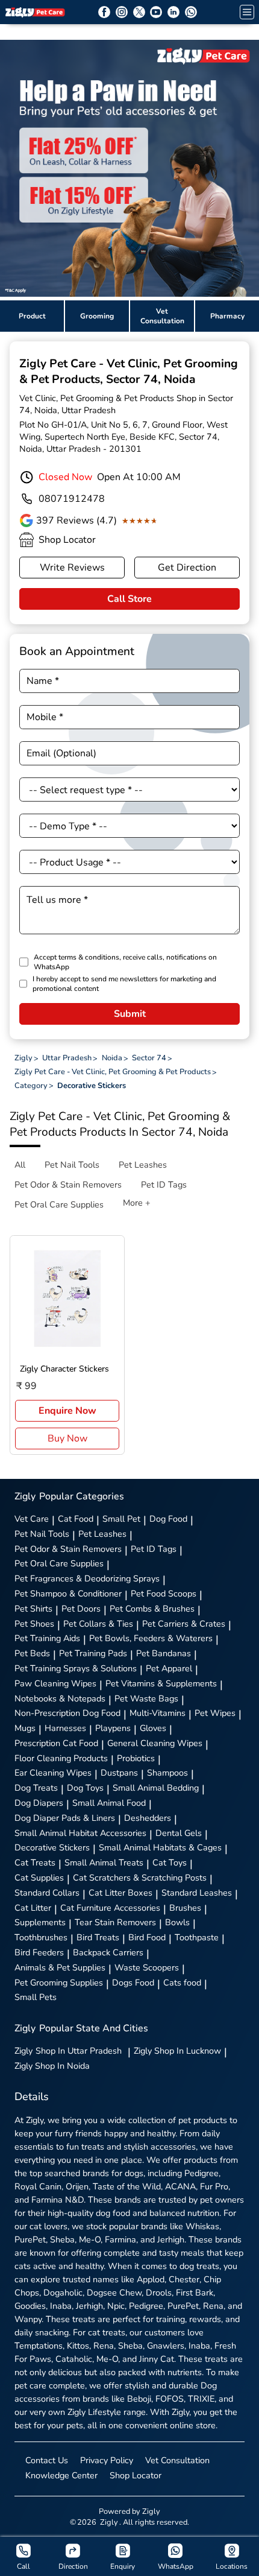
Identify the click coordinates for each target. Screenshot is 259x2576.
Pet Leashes (102, 1534)
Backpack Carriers (108, 1952)
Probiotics (136, 1758)
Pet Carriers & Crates (184, 1624)
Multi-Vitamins (158, 1713)
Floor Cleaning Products (61, 1758)
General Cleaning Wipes (155, 1743)
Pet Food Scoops (164, 1593)
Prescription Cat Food (56, 1743)
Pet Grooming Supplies (59, 1983)
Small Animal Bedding (156, 1788)
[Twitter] (139, 12)
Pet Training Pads (93, 1653)
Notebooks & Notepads (60, 1698)
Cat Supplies (39, 1878)
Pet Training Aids (47, 1638)
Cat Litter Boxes (120, 1893)
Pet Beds (32, 1653)
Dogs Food (133, 1983)
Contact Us (47, 2460)
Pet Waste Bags (146, 1698)
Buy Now (67, 1438)
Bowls (177, 1922)
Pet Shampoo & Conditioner (68, 1593)
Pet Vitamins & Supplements (161, 1683)
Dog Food (168, 1519)
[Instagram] (122, 12)
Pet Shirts (33, 1609)
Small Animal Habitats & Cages (160, 1847)
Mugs (25, 1728)
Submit (130, 1014)
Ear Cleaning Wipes (53, 1773)
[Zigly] (35, 12)
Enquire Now (67, 1411)
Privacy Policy (107, 2460)
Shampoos (167, 1773)
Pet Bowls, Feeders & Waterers (151, 1638)
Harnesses (65, 1728)
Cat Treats (35, 1862)
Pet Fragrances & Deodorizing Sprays (87, 1578)
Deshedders (148, 1818)
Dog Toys (85, 1788)
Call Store (129, 599)
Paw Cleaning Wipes (55, 1683)
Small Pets (36, 1997)
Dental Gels (179, 1833)
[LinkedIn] (173, 12)
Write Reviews (72, 568)
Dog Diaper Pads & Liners (65, 1818)
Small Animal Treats (104, 1862)
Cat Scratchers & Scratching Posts (140, 1878)
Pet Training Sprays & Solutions (76, 1668)
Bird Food (147, 1937)
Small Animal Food (109, 1803)
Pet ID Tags (154, 1549)
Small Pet (121, 1519)
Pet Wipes (215, 1713)
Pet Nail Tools (42, 1534)
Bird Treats (98, 1937)
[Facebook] (104, 12)
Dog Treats (36, 1788)
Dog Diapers (39, 1803)
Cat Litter (33, 1908)
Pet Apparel (169, 1668)
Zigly (68, 2051)
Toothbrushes (41, 1937)
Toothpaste (197, 1937)
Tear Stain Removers (115, 1922)
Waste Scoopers (147, 1967)
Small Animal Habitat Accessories (80, 1833)
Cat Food (76, 1519)
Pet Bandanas (164, 1653)
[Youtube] (156, 12)
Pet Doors (81, 1609)
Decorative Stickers (52, 1847)
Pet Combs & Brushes (152, 1609)
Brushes (185, 1908)
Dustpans (119, 1773)
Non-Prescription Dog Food (67, 1713)
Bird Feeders (39, 1952)
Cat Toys (170, 1862)
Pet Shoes (34, 1624)
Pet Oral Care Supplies (59, 1563)
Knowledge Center (61, 2475)
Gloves (153, 1728)
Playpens (113, 1728)
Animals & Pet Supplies (60, 1967)
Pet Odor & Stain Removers (68, 1549)
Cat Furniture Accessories (110, 1908)
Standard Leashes (197, 1893)
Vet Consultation (177, 2460)
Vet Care (32, 1519)
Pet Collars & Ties (98, 1624)
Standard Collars (47, 1893)
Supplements (40, 1922)
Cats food (182, 1983)
